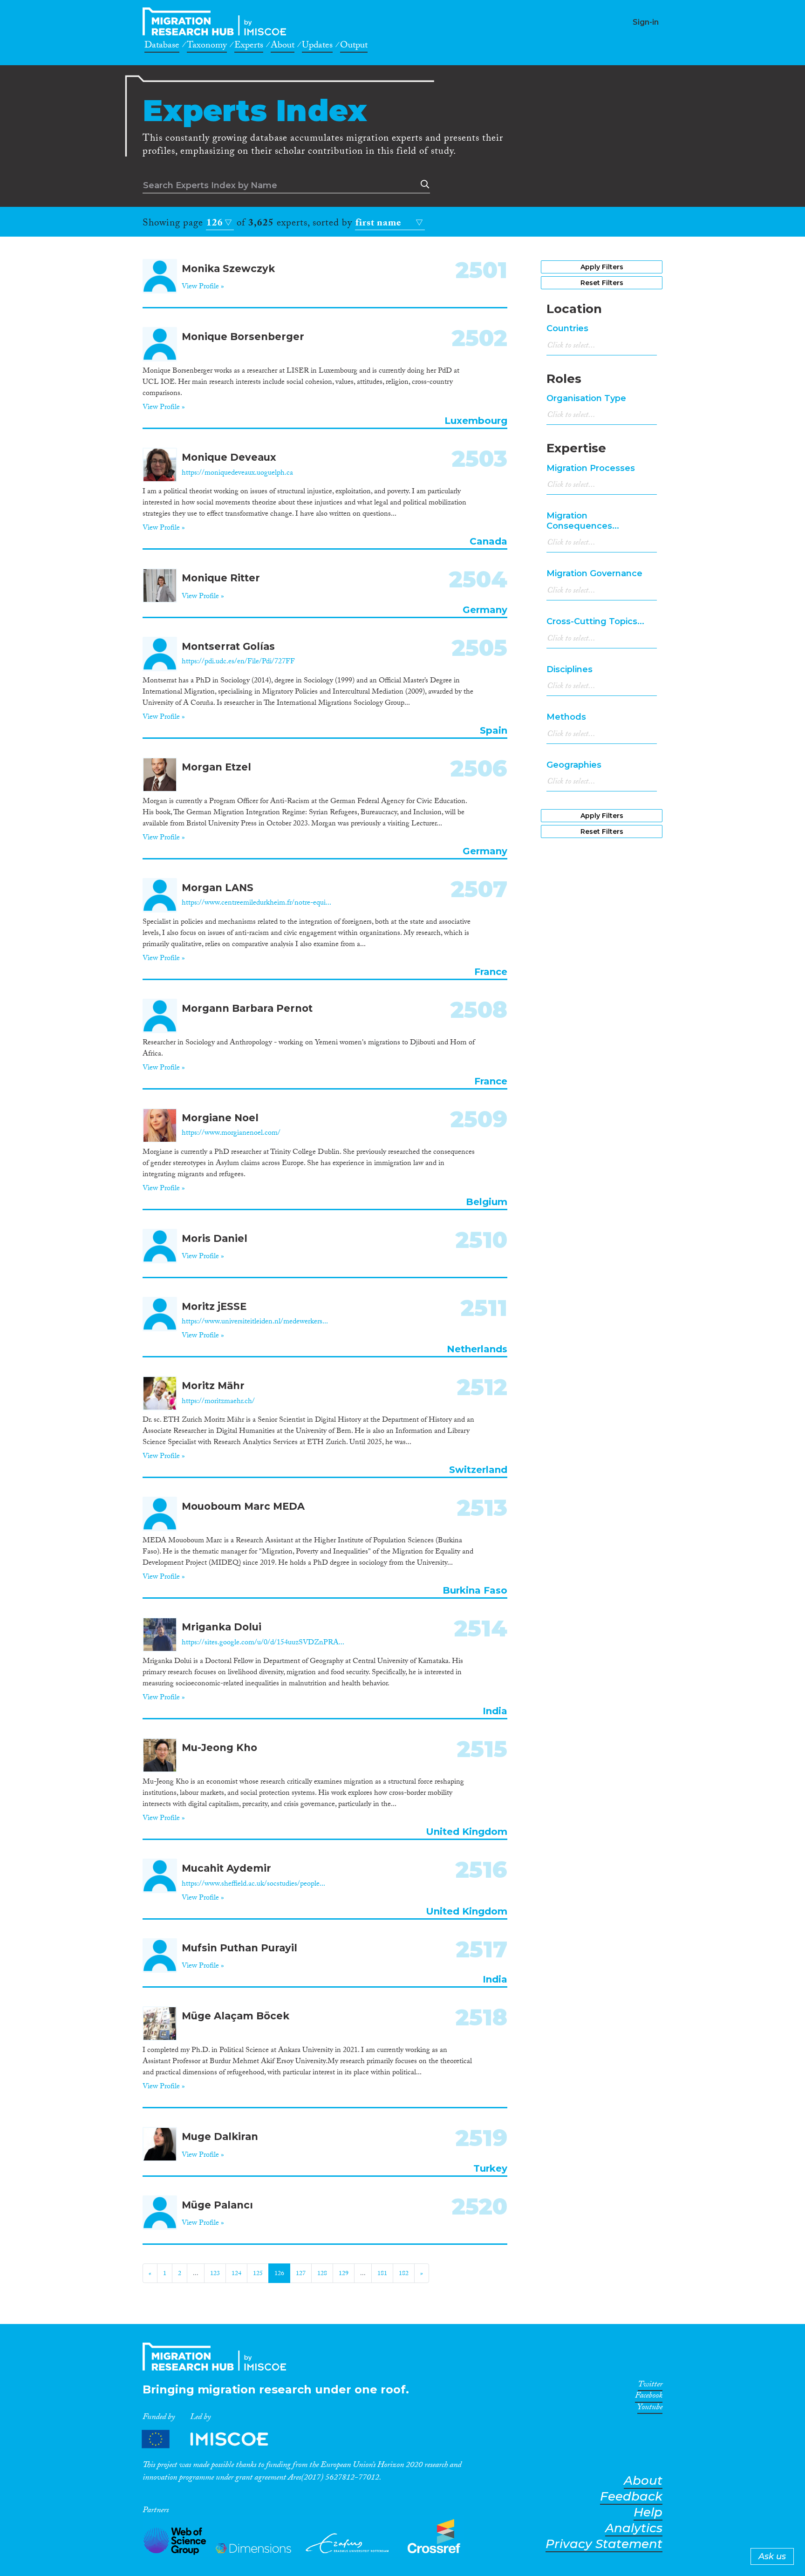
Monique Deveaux (229, 457)
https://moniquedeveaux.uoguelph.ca (237, 474)
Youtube (650, 2409)
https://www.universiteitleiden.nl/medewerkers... (255, 1322)
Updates (317, 47)
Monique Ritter (221, 578)
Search (423, 184)
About (283, 47)
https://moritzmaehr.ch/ (218, 1402)
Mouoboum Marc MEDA (243, 1506)
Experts (249, 47)
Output (354, 47)
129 (344, 2274)
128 (322, 2274)
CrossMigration (217, 21)
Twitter (650, 2386)
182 (404, 2274)
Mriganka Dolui (222, 1627)
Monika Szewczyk (228, 269)
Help (648, 2512)
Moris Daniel (215, 1238)
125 (258, 2274)
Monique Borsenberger (243, 337)
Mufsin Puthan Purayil (239, 1948)
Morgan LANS (218, 888)
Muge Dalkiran (220, 2136)
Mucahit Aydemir (226, 1868)
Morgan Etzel (216, 767)
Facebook (649, 2397)
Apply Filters (602, 267)
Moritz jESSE (214, 1306)
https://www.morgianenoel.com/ (231, 1134)
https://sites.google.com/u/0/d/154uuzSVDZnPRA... (263, 1643)
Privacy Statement (604, 2544)
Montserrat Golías (228, 646)
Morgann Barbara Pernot (247, 1008)
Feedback (631, 2497)
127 (301, 2274)
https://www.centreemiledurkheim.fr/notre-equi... (256, 903)
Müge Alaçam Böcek (235, 2016)
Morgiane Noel (220, 1118)
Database (162, 47)
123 (215, 2274)
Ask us (772, 2556)
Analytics (634, 2528)
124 (236, 2274)
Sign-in (646, 22)
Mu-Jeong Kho (219, 1748)
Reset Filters (602, 283)
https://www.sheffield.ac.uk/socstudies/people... (253, 1884)
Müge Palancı (217, 2205)
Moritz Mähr (213, 1386)
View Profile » (203, 287)
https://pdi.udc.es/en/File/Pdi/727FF (238, 662)
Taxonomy (207, 47)
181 (382, 2274)
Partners (213, 2439)
